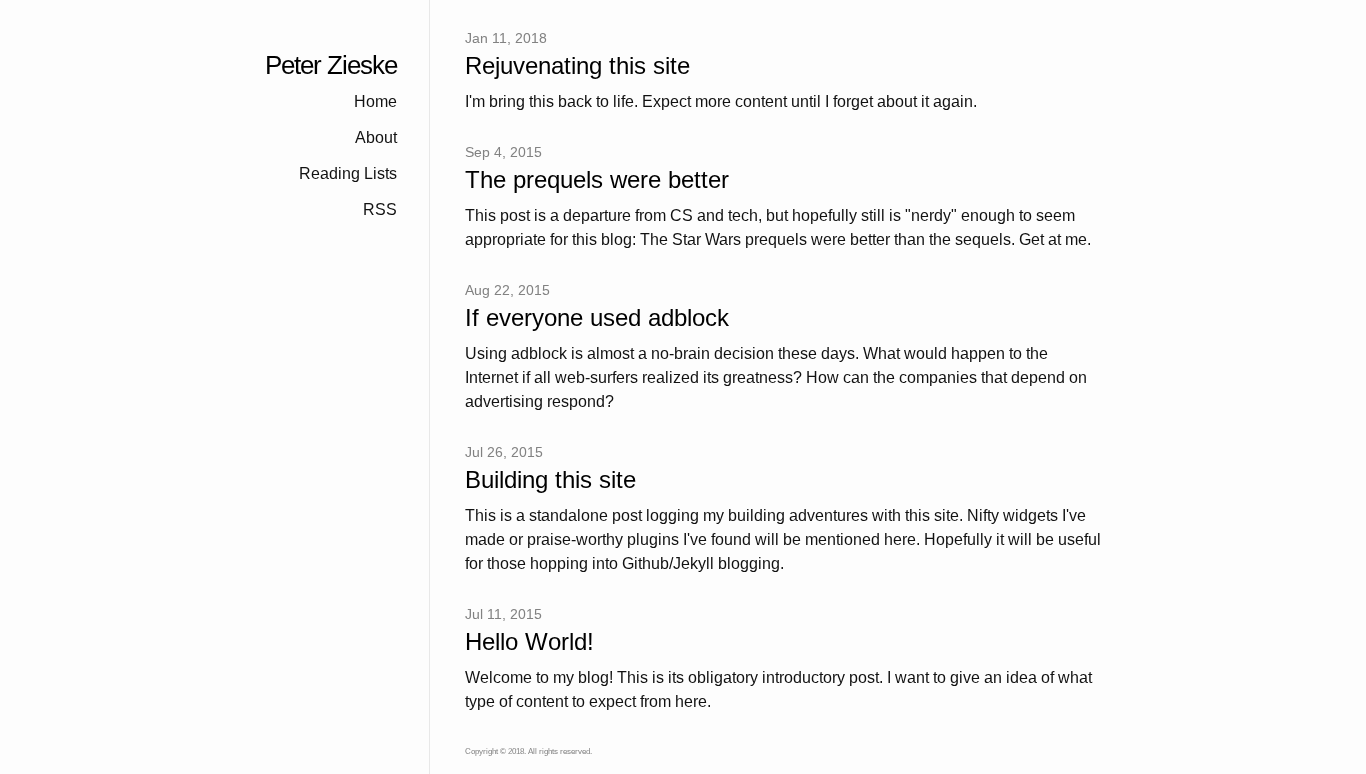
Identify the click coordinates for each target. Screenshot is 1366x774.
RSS (380, 209)
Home (375, 101)
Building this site (550, 480)
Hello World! (529, 642)
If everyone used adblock (597, 318)
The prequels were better (597, 180)
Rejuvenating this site (577, 66)
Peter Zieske (331, 65)
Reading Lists (348, 173)
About (376, 137)
